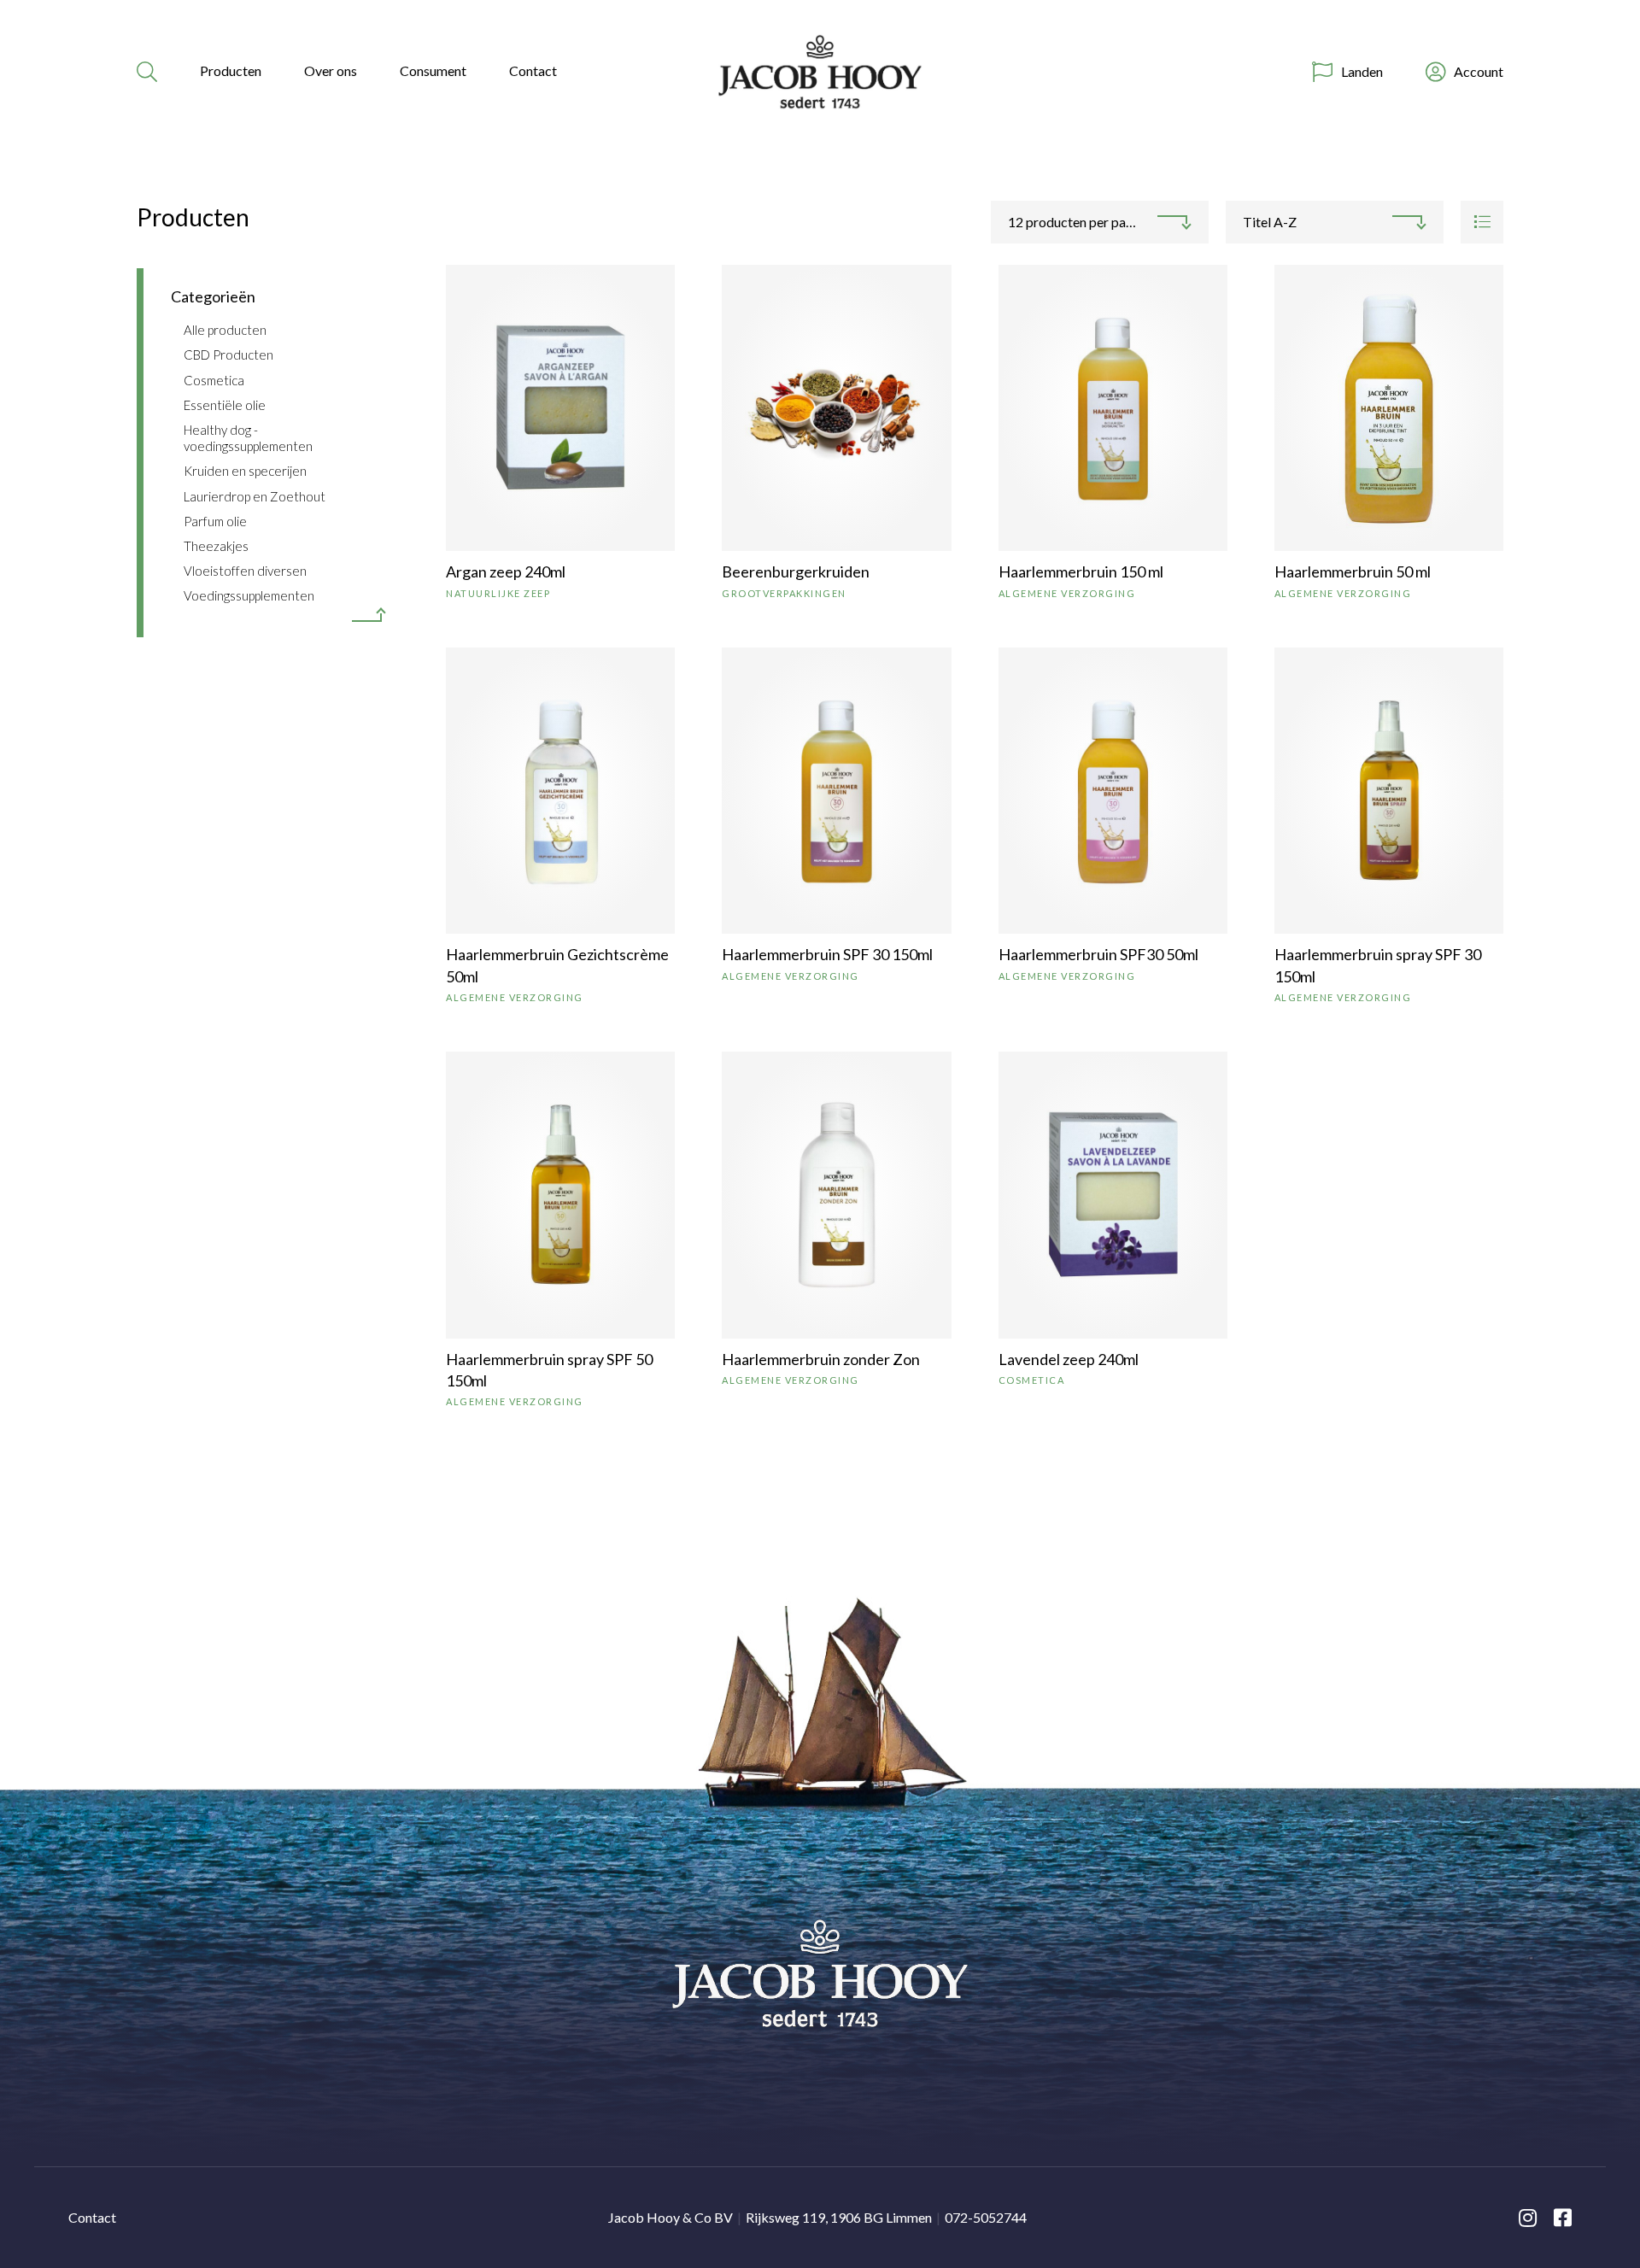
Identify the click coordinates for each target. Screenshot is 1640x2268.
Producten (231, 70)
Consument (433, 70)
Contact (533, 70)
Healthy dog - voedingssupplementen (248, 438)
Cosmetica (214, 380)
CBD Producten (228, 355)
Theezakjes (216, 546)
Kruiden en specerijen (245, 471)
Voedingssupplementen (249, 595)
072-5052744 (986, 2217)
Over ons (331, 70)
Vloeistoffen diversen (245, 571)
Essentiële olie (225, 405)
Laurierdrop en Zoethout (255, 496)
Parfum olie (215, 521)
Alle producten (225, 330)
